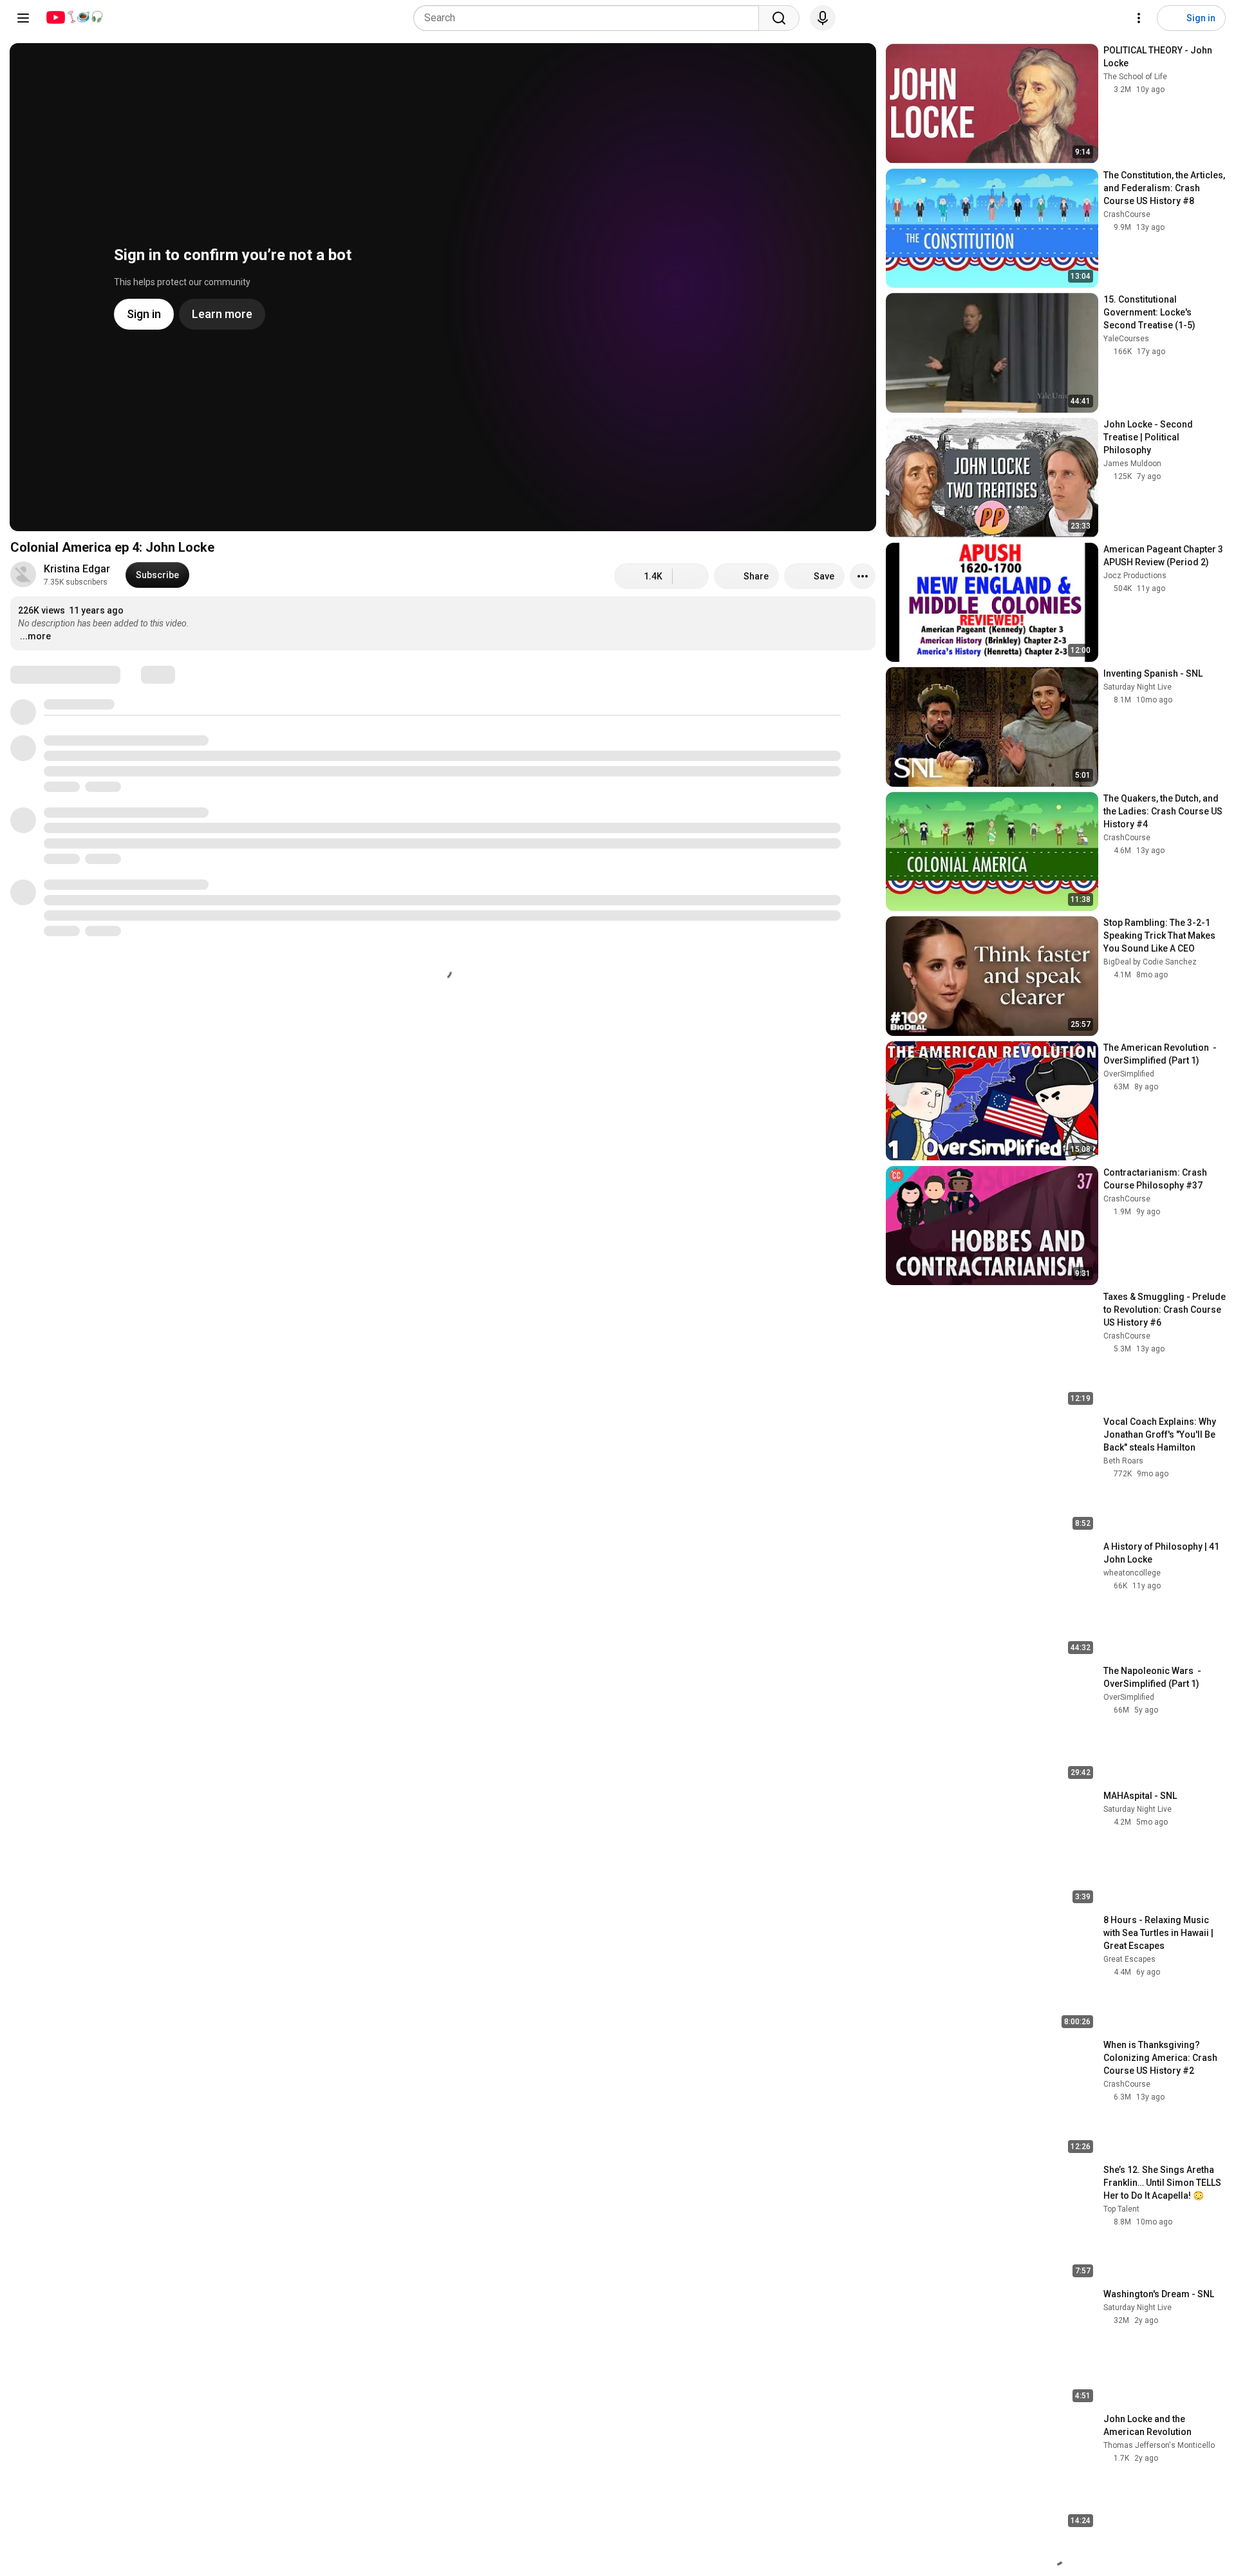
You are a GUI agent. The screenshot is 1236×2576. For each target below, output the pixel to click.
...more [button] (35, 636)
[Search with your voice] (823, 18)
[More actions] (863, 576)
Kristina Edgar (77, 569)
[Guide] (23, 18)
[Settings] (1139, 18)
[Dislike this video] (691, 576)
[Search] (779, 18)
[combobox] (590, 18)
